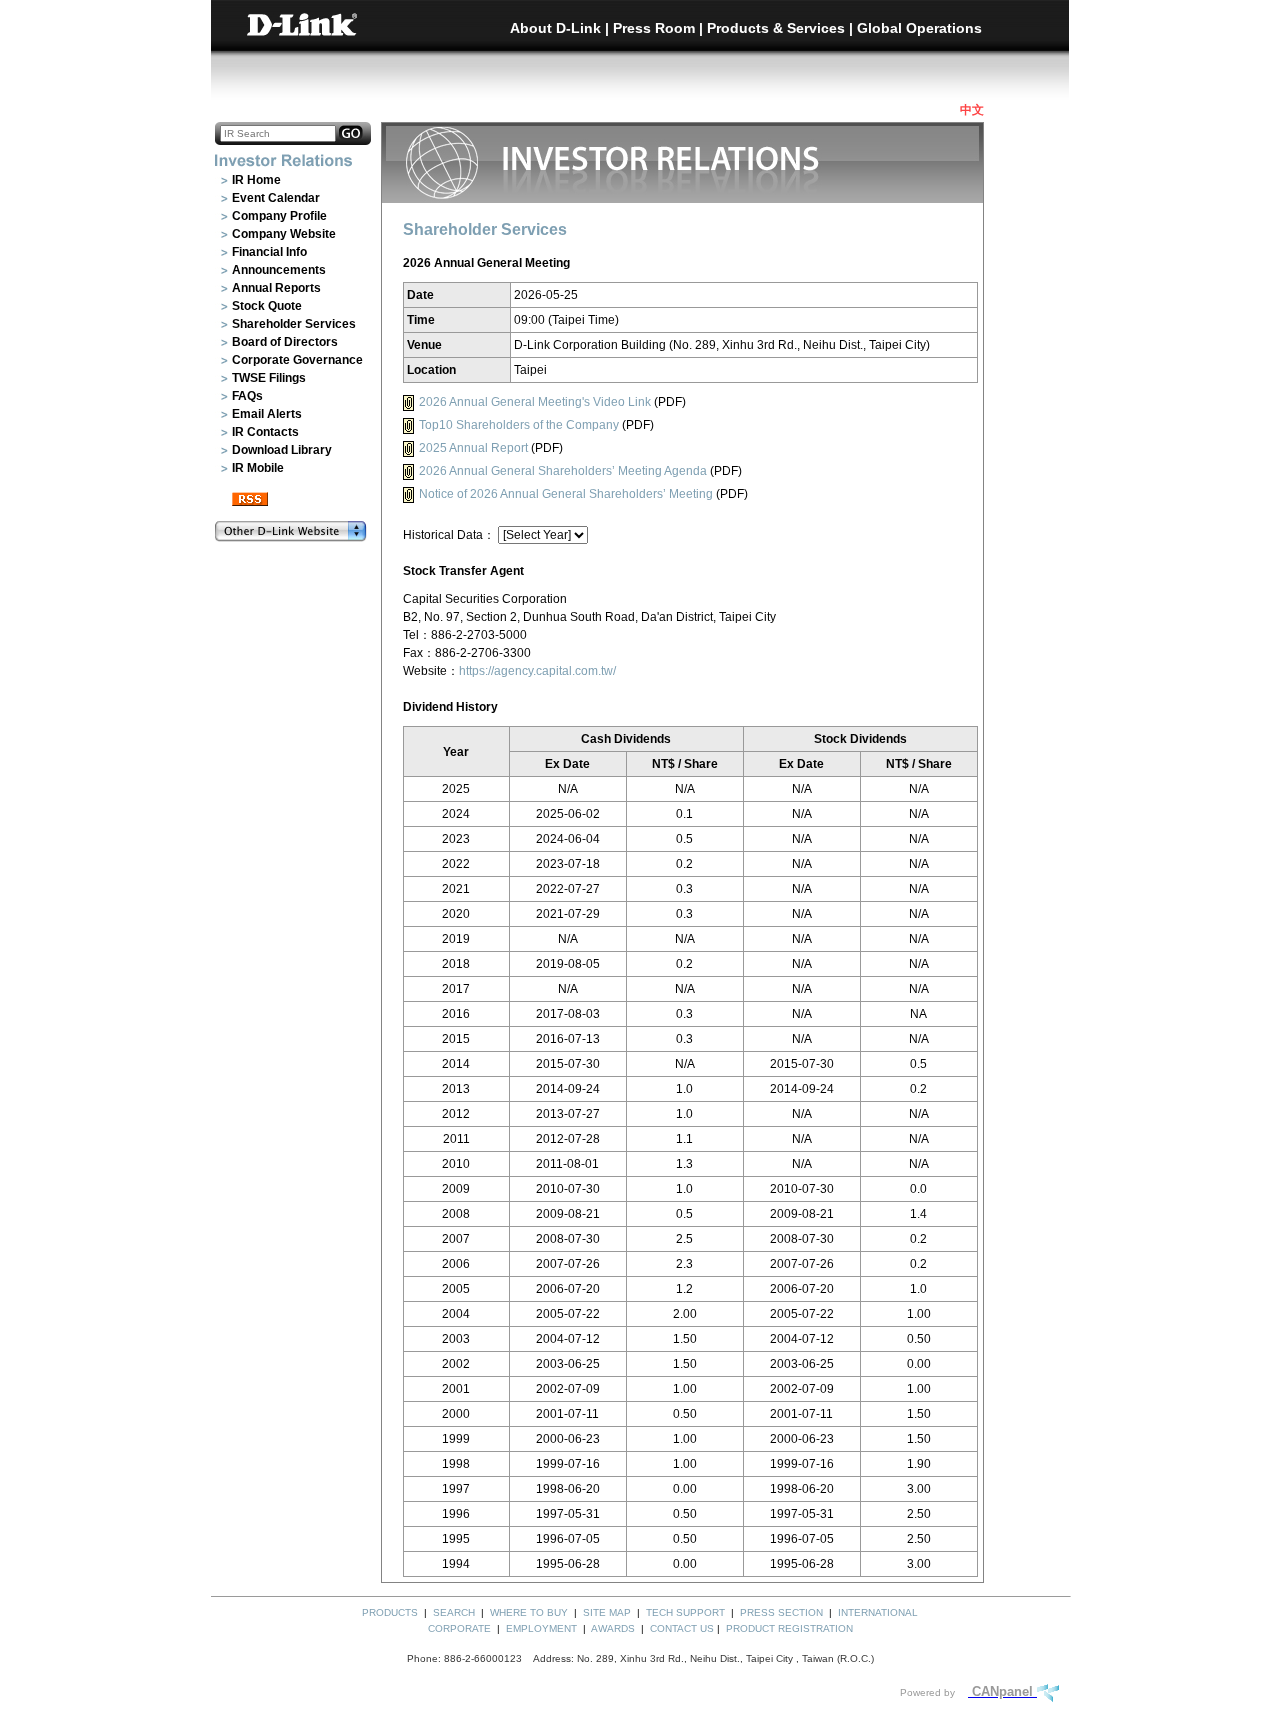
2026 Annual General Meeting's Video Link (535, 402)
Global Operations (919, 28)
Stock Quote (267, 306)
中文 (972, 110)
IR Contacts (265, 432)
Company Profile (279, 216)
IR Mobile (258, 468)
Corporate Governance (297, 360)
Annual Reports (276, 288)
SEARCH (454, 1612)
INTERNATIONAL (878, 1612)
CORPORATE (459, 1628)
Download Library (282, 450)
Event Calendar (276, 198)
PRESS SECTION (781, 1612)
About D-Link (555, 28)
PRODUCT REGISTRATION (789, 1628)
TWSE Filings (269, 378)
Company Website (284, 234)
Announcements (279, 270)
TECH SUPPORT (685, 1612)
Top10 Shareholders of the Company (519, 425)
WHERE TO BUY (529, 1612)
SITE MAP (607, 1612)
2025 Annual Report (473, 448)
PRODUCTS (390, 1612)
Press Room (654, 28)
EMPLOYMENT (541, 1628)
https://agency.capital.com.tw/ (537, 671)
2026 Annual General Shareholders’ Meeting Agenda (563, 471)
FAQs (247, 396)
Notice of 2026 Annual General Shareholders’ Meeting (566, 494)
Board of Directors (285, 342)
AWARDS (613, 1628)
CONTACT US (682, 1628)
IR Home (256, 180)
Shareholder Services (294, 324)
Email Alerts (267, 414)
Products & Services (776, 28)
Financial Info (269, 252)
